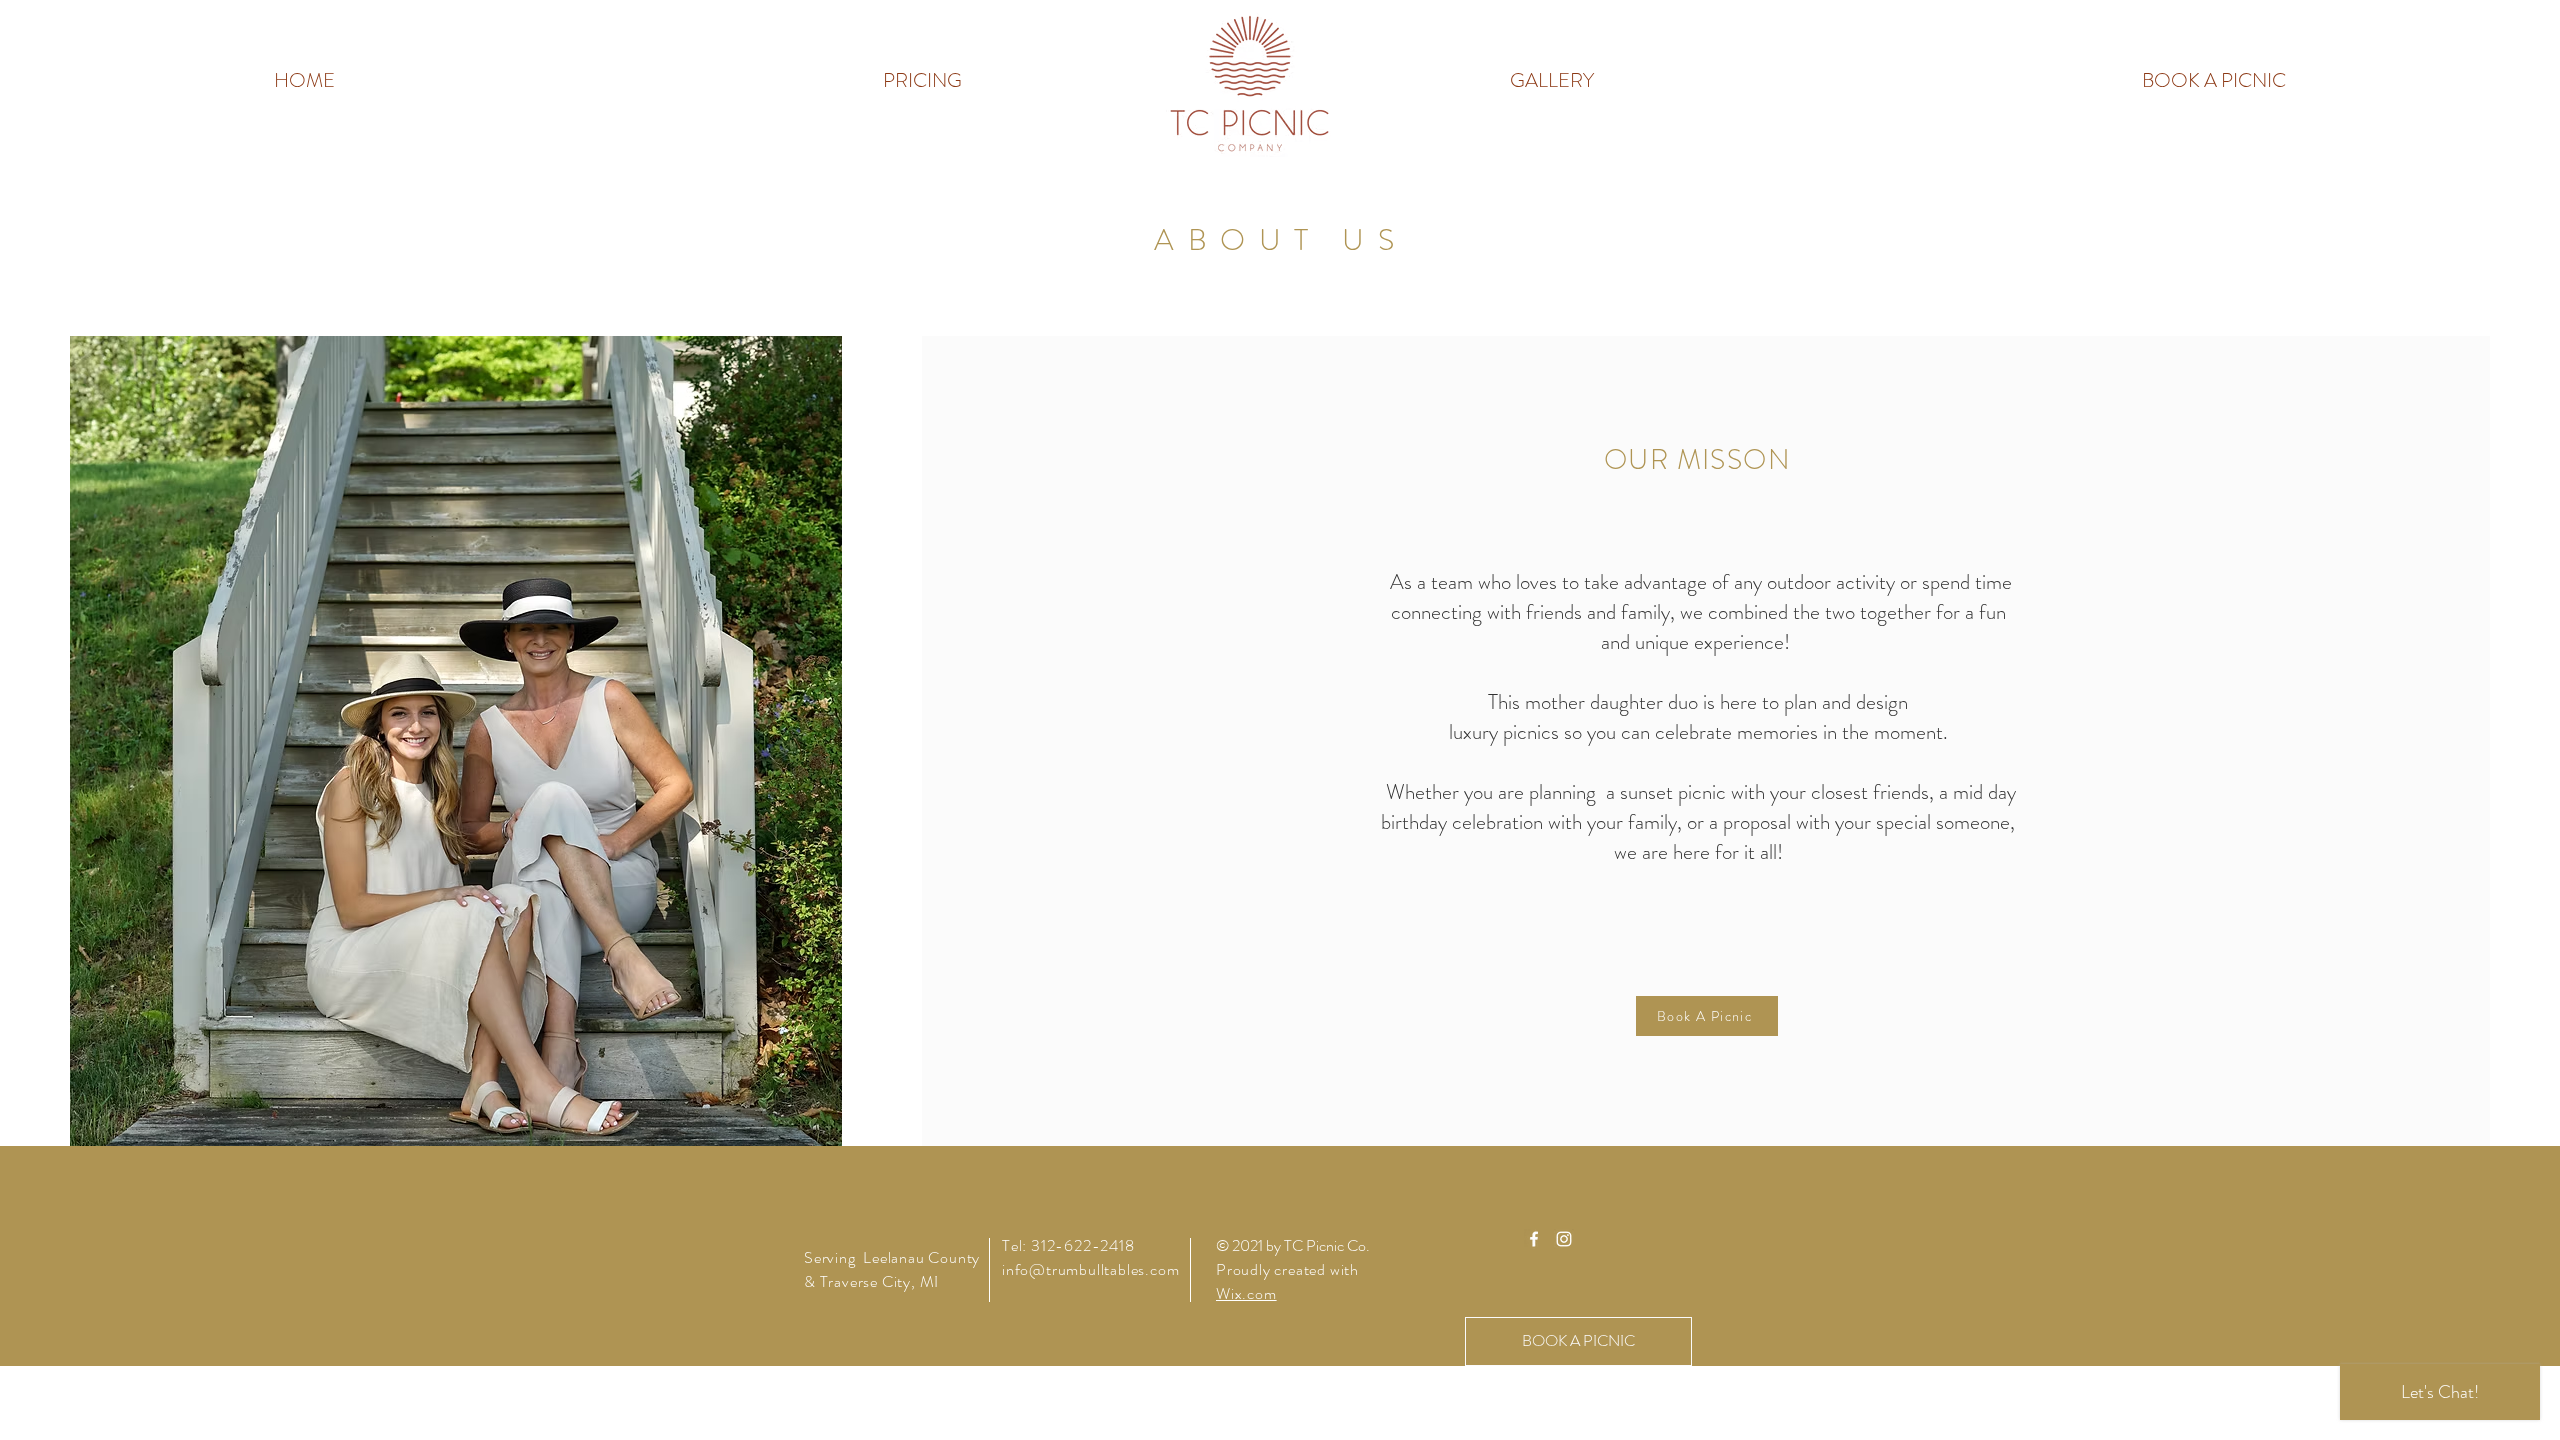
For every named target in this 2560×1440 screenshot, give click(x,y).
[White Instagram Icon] (1564, 1239)
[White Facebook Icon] (1534, 1239)
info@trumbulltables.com (1090, 1269)
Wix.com (1246, 1293)
